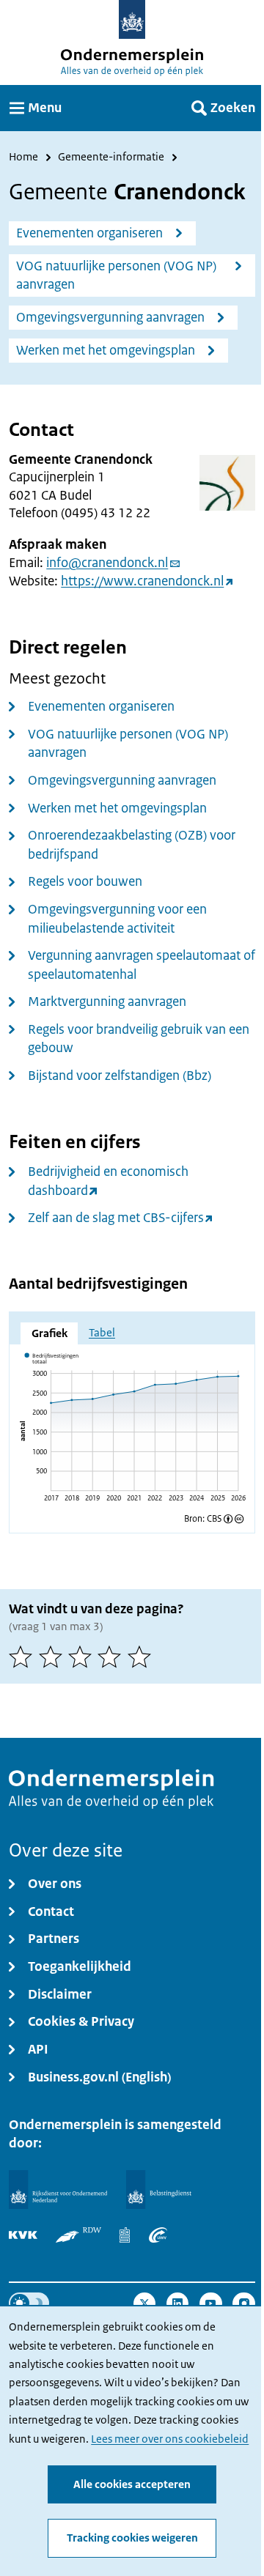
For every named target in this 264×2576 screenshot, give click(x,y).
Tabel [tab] (102, 1333)
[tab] (49, 1333)
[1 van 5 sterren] (23, 1657)
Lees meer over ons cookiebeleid (170, 2439)
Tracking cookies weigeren (132, 2538)
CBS (214, 1519)
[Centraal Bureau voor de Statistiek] (125, 2235)
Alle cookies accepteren (132, 2484)
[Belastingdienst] (159, 2190)
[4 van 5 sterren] (112, 1657)
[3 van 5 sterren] (83, 1657)
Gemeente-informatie (111, 158)
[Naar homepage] (132, 19)
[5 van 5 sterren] (142, 1657)
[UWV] (158, 2235)
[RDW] (78, 2235)
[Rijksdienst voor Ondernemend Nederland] (58, 2190)
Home (23, 158)
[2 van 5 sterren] (54, 1657)
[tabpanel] (132, 1431)
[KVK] (23, 2235)
